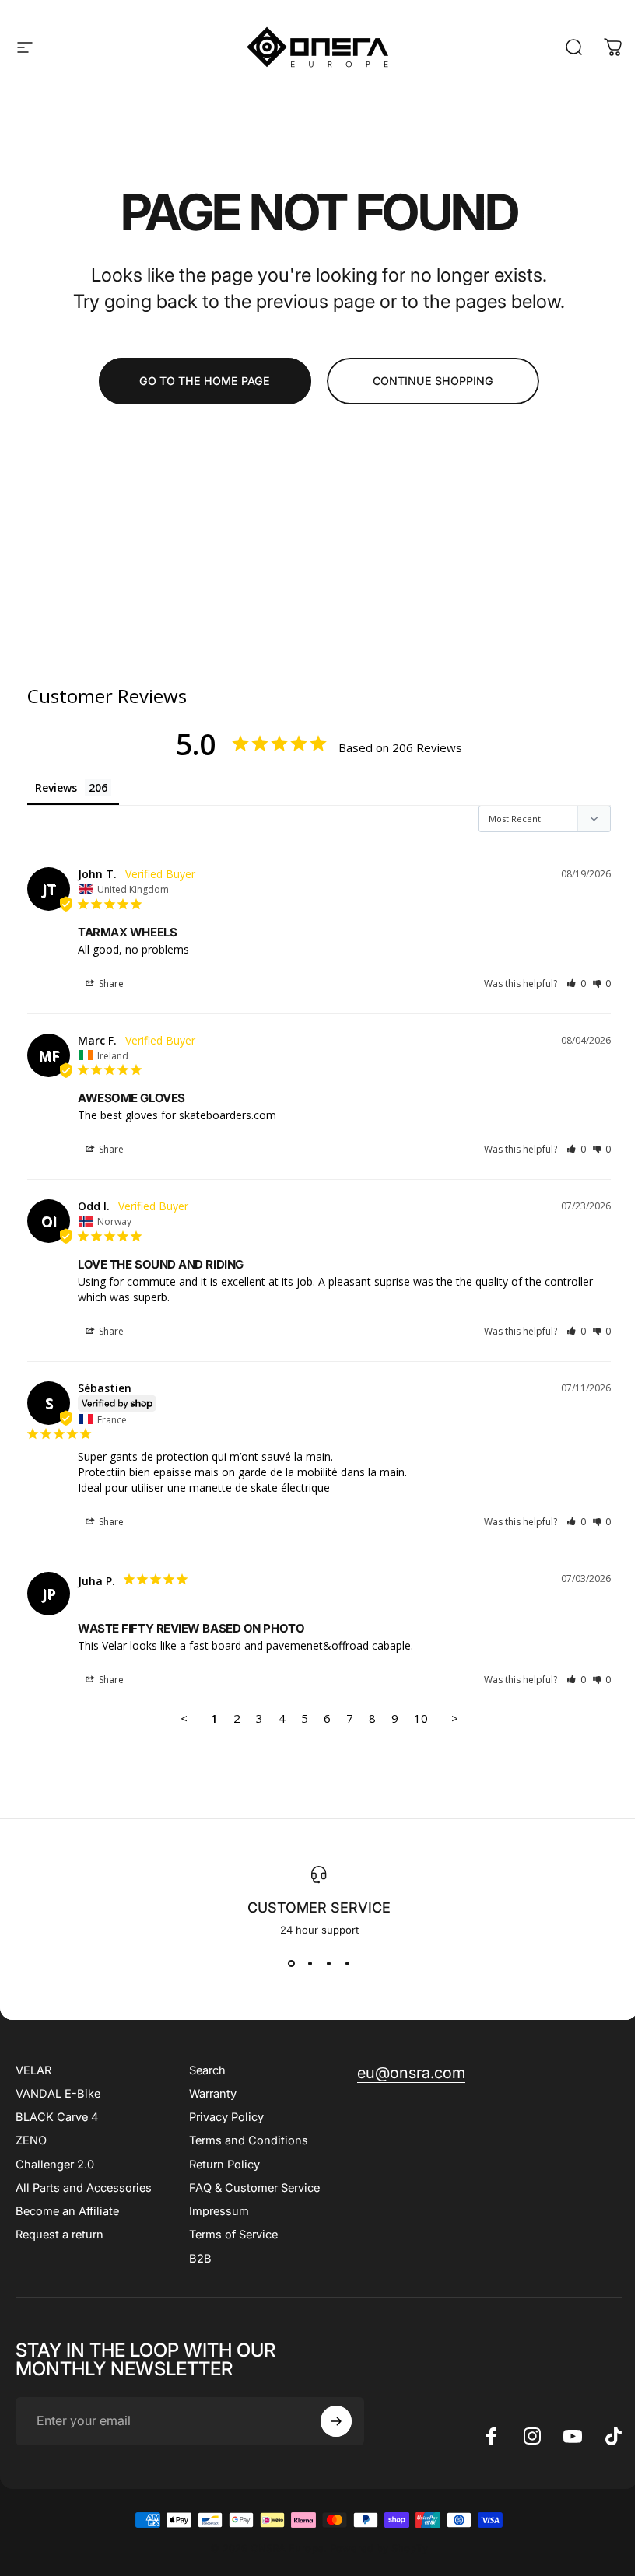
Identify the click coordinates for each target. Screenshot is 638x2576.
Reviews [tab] (56, 787)
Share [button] (110, 983)
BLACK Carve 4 (57, 2117)
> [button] (455, 1718)
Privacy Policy (226, 2117)
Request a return (60, 2235)
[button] (576, 983)
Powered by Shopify (379, 2548)
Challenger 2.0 (55, 2165)
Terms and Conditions (249, 2140)
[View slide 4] (347, 1964)
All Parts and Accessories (84, 2188)
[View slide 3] (328, 1964)
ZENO (31, 2140)
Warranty (213, 2094)
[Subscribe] (336, 2421)
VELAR (33, 2070)
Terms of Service (233, 2235)
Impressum (219, 2211)
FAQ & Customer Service (254, 2188)
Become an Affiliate (67, 2211)
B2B (200, 2259)
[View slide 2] (310, 1964)
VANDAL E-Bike (58, 2094)
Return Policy (224, 2165)
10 (421, 1718)
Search (207, 2070)
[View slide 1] (291, 1964)
